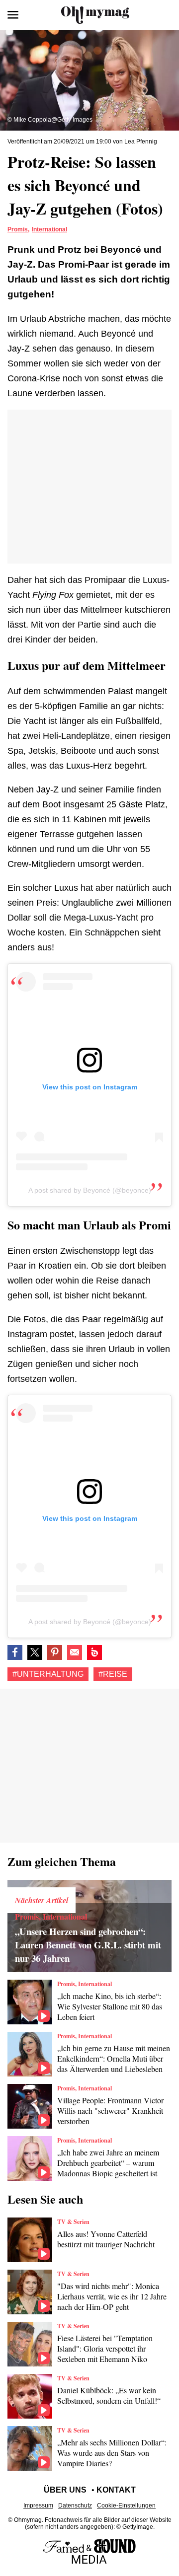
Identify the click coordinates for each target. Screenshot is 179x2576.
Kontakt (116, 2490)
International (49, 229)
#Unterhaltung (48, 1674)
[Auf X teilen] (35, 1652)
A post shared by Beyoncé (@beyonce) (90, 1190)
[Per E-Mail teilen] (75, 1652)
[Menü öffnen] (13, 15)
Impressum (38, 2505)
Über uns (65, 2490)
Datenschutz (75, 2505)
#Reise (113, 1674)
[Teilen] (55, 1652)
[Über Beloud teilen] (94, 1652)
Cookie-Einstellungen (126, 2505)
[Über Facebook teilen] (15, 1652)
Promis (18, 229)
